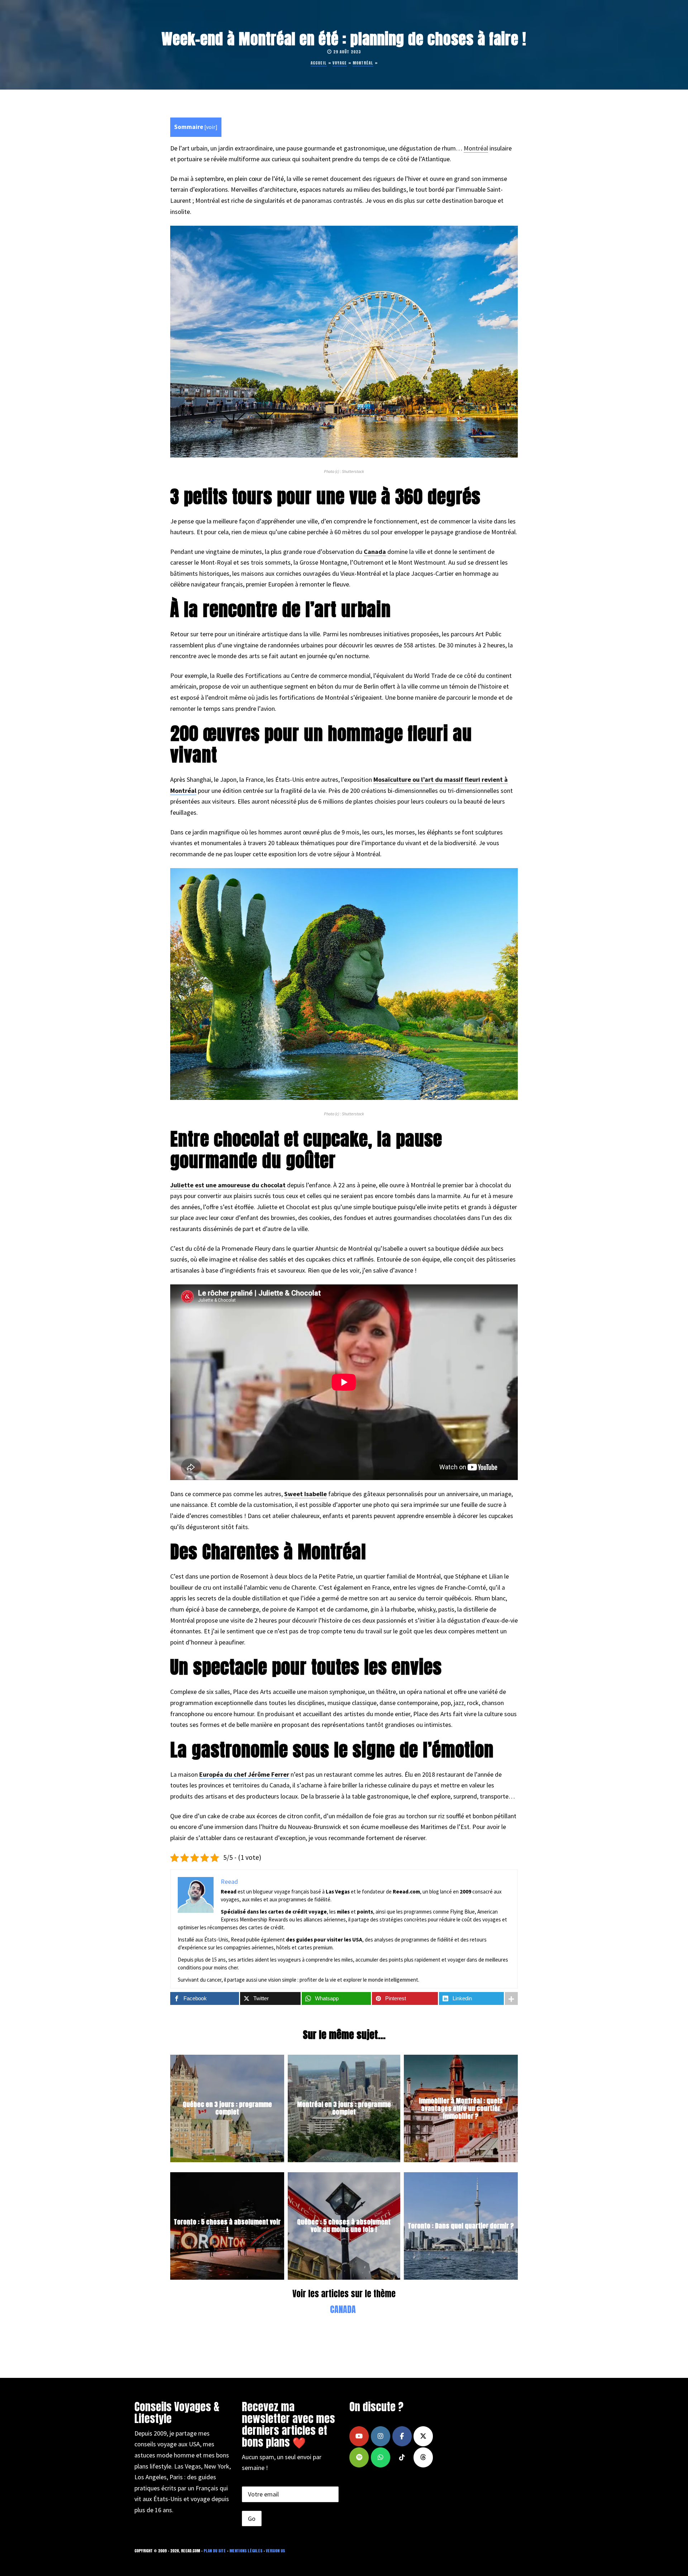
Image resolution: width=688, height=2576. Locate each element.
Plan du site (215, 2551)
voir (211, 127)
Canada (375, 552)
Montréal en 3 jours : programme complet (344, 2108)
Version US (275, 2551)
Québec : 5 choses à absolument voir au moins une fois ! (344, 2226)
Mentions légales (246, 2551)
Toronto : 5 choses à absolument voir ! (227, 2226)
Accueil (319, 63)
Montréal (363, 63)
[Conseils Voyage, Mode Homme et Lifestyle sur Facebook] (402, 2436)
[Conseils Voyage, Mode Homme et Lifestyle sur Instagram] (381, 2436)
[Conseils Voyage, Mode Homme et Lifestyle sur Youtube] (359, 2436)
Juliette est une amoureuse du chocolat (228, 1185)
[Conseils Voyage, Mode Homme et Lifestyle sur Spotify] (359, 2457)
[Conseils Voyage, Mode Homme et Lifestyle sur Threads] (423, 2457)
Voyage (340, 63)
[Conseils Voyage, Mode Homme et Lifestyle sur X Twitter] (423, 2436)
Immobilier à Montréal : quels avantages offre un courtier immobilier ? (461, 2108)
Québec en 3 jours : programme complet (227, 2108)
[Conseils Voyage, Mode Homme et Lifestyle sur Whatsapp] (381, 2457)
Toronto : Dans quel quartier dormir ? (461, 2226)
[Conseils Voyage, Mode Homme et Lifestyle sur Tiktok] (402, 2457)
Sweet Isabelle (305, 1494)
